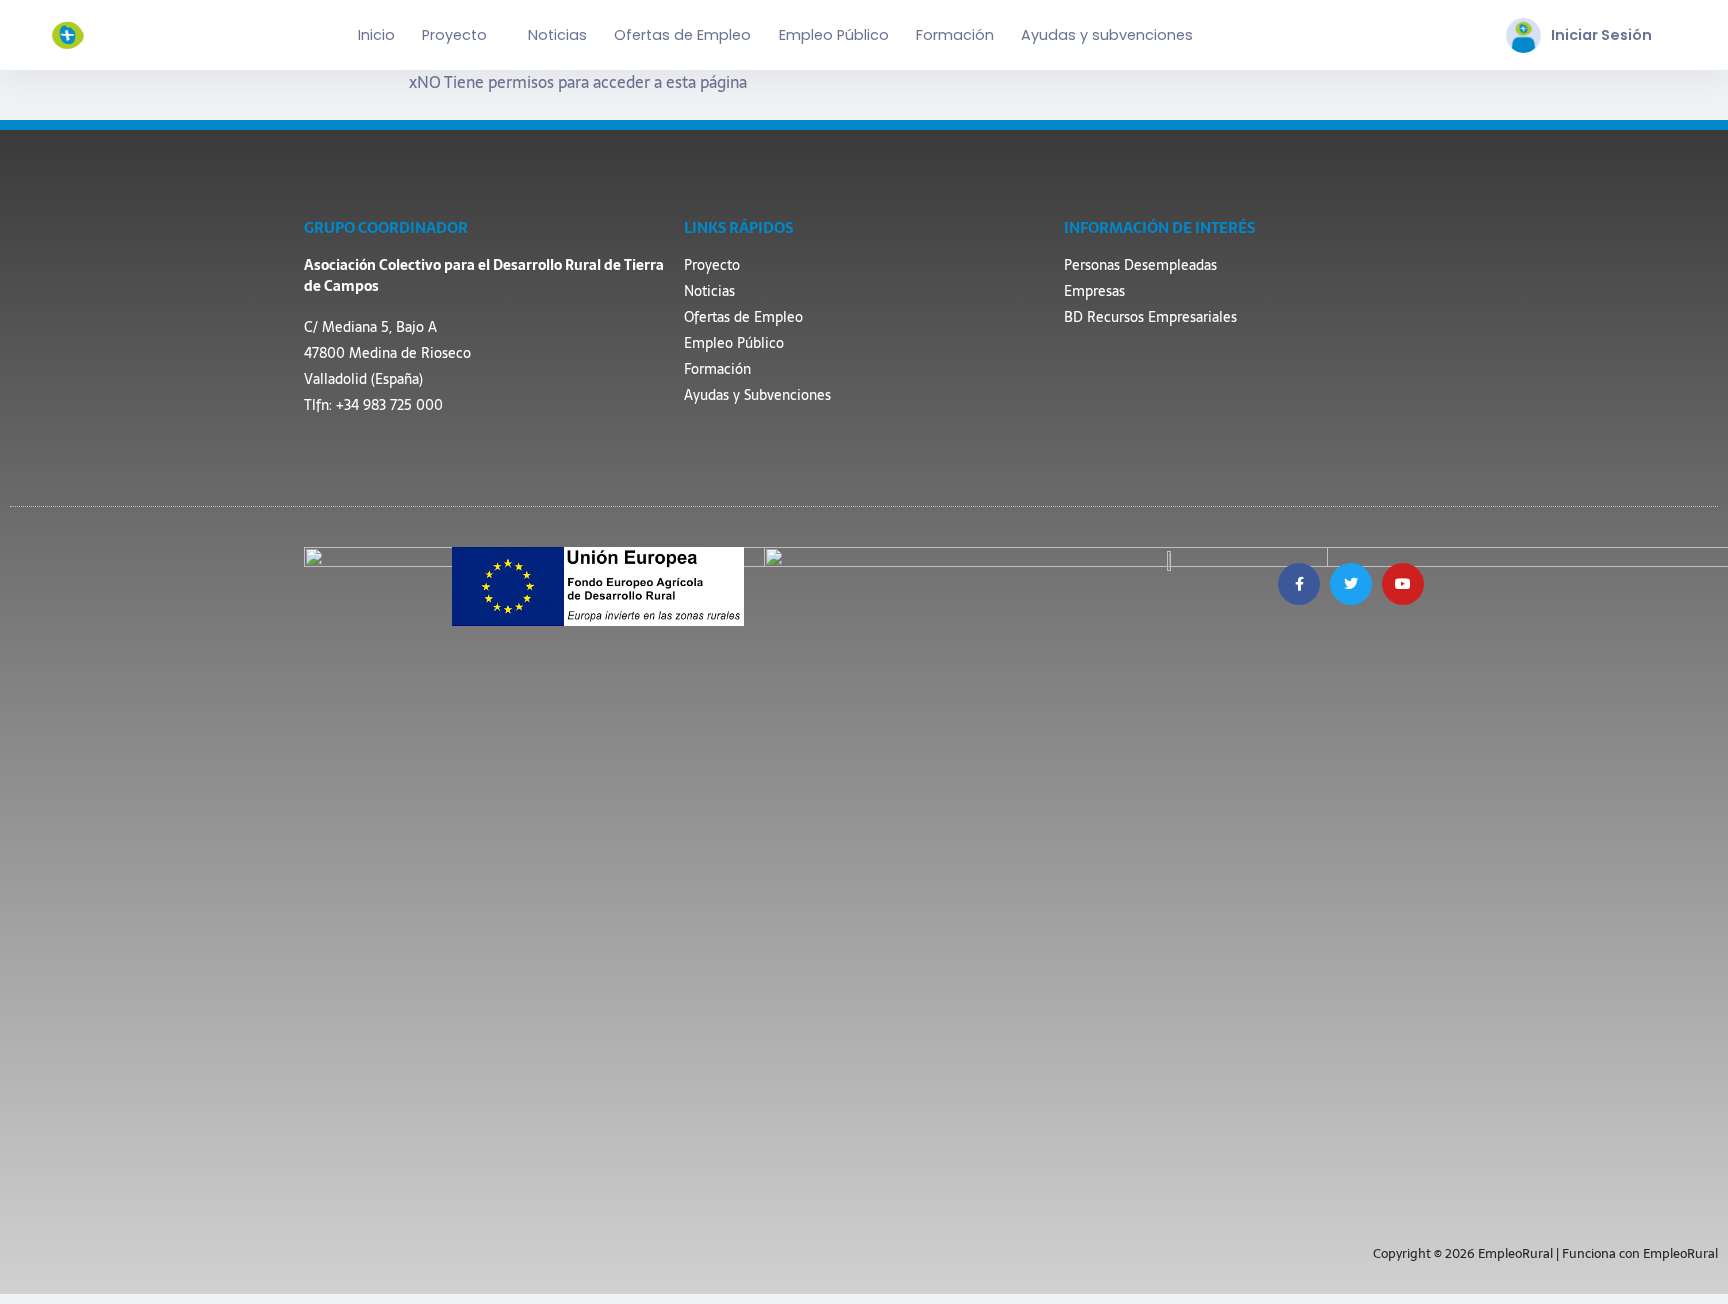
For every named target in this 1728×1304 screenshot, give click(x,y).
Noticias (557, 35)
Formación (955, 35)
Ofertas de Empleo (682, 35)
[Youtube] (1403, 584)
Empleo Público (834, 35)
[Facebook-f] (1299, 584)
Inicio (376, 35)
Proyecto (454, 35)
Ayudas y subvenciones (1107, 35)
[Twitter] (1351, 584)
